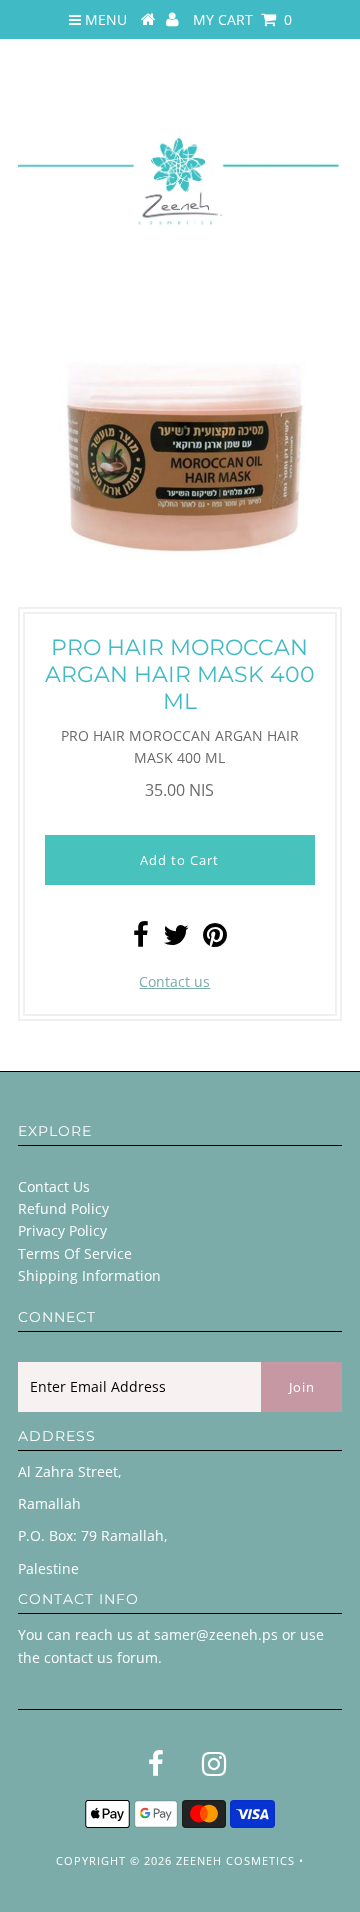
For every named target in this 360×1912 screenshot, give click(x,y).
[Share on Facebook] (141, 939)
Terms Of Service (75, 1253)
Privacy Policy (62, 1230)
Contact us (174, 981)
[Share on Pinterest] (215, 939)
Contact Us (54, 1186)
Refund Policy (63, 1208)
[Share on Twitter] (176, 939)
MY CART (242, 19)
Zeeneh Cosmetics (235, 1860)
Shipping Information (89, 1275)
